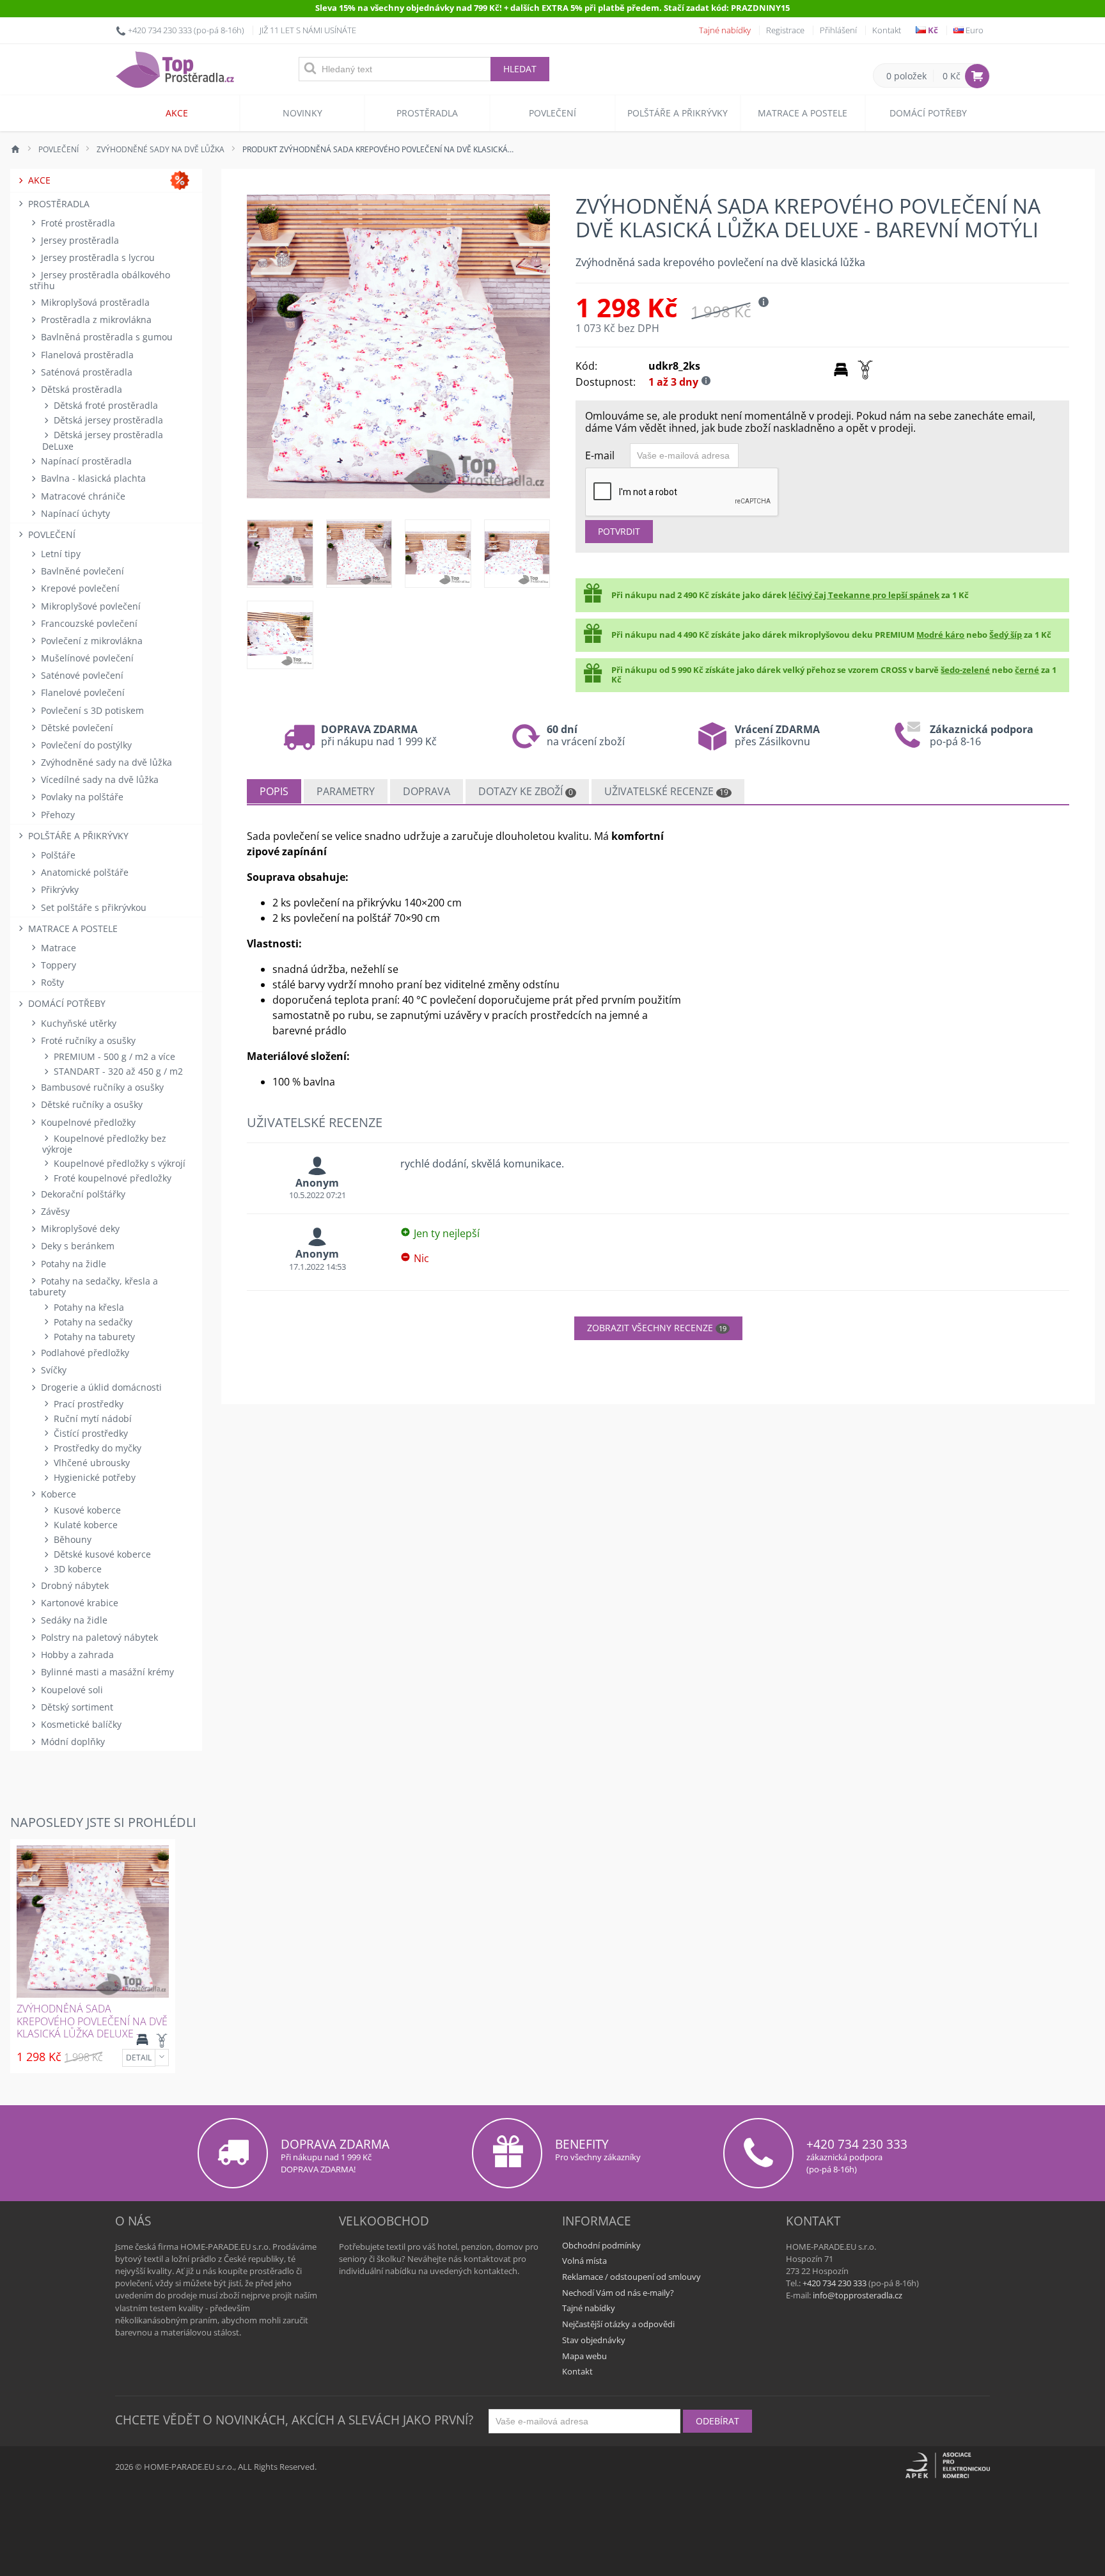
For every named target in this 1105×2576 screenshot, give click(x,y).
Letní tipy (59, 554)
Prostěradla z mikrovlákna (95, 320)
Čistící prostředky (90, 1433)
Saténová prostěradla (85, 372)
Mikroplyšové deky (79, 1229)
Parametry (346, 791)
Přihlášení (838, 30)
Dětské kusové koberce (101, 1554)
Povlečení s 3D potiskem (91, 710)
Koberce (57, 1494)
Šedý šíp (1006, 635)
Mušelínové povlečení (86, 658)
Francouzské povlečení (88, 623)
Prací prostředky (87, 1404)
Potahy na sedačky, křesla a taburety (94, 1286)
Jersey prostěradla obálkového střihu (100, 280)
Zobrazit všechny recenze (657, 1328)
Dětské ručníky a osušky (90, 1104)
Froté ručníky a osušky (87, 1040)
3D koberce (76, 1569)
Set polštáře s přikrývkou (92, 907)
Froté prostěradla (77, 223)
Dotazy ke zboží (526, 791)
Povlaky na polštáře (81, 797)
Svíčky (52, 1370)
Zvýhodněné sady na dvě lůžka (105, 762)
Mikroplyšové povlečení (90, 606)
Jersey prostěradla (79, 240)
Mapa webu (584, 2356)
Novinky (302, 113)
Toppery (57, 965)
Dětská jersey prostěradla (107, 420)
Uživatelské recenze (666, 791)
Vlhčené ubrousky (90, 1463)
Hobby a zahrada (76, 1655)
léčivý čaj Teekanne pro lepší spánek (864, 595)
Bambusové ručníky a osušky (101, 1087)
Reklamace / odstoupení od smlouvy (631, 2277)
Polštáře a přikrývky (678, 113)
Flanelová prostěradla (86, 355)
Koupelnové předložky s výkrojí (118, 1163)
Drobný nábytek (74, 1585)
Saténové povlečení (81, 675)
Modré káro (940, 635)
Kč (932, 30)
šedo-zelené (965, 670)
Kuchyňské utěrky (77, 1023)
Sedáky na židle (73, 1620)
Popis (274, 791)
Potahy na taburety (93, 1337)
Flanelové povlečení (82, 692)
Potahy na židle (72, 1264)
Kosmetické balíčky (80, 1724)
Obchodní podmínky (601, 2245)
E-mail (600, 455)
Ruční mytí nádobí (91, 1418)
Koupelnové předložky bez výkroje (104, 1144)
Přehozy (57, 815)
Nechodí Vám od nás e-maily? (618, 2293)
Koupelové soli (71, 1690)
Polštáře (57, 855)
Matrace (57, 948)
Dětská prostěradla (80, 389)
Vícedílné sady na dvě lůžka (98, 779)
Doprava (427, 791)
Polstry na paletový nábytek (98, 1637)
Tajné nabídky (725, 30)
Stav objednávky (594, 2340)
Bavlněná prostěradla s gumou (106, 337)
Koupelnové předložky (87, 1122)
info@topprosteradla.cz (858, 2295)
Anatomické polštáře (83, 872)
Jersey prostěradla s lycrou (97, 257)
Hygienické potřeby (93, 1477)
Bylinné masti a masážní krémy (106, 1672)
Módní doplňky (72, 1742)
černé (1027, 670)
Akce (177, 113)
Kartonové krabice (78, 1603)
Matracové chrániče (82, 496)
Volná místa (584, 2261)
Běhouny (71, 1539)
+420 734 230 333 (160, 30)
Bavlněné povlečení (81, 571)
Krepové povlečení (79, 588)
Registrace (785, 30)
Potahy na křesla (88, 1307)
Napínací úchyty (74, 513)
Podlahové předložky (84, 1353)
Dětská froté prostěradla (105, 405)
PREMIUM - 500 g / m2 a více (113, 1056)
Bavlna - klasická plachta (92, 478)
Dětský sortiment (76, 1707)
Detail (139, 2058)
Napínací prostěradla (85, 461)
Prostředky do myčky (96, 1448)
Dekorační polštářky (82, 1194)
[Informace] (162, 2058)
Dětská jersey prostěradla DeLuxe (103, 440)
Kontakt (887, 30)
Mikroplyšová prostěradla (94, 302)
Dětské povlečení (76, 728)
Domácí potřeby (928, 113)
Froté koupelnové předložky (111, 1178)
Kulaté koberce (84, 1525)
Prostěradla (427, 113)
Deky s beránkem (76, 1246)
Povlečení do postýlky (85, 745)
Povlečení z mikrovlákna (90, 641)
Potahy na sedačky (92, 1322)
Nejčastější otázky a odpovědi (618, 2324)
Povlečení (552, 113)
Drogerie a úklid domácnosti (100, 1387)
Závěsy (54, 1211)
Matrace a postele (803, 113)
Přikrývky (59, 889)
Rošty (51, 982)
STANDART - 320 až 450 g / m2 (117, 1071)
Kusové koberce (86, 1510)
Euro (974, 30)
